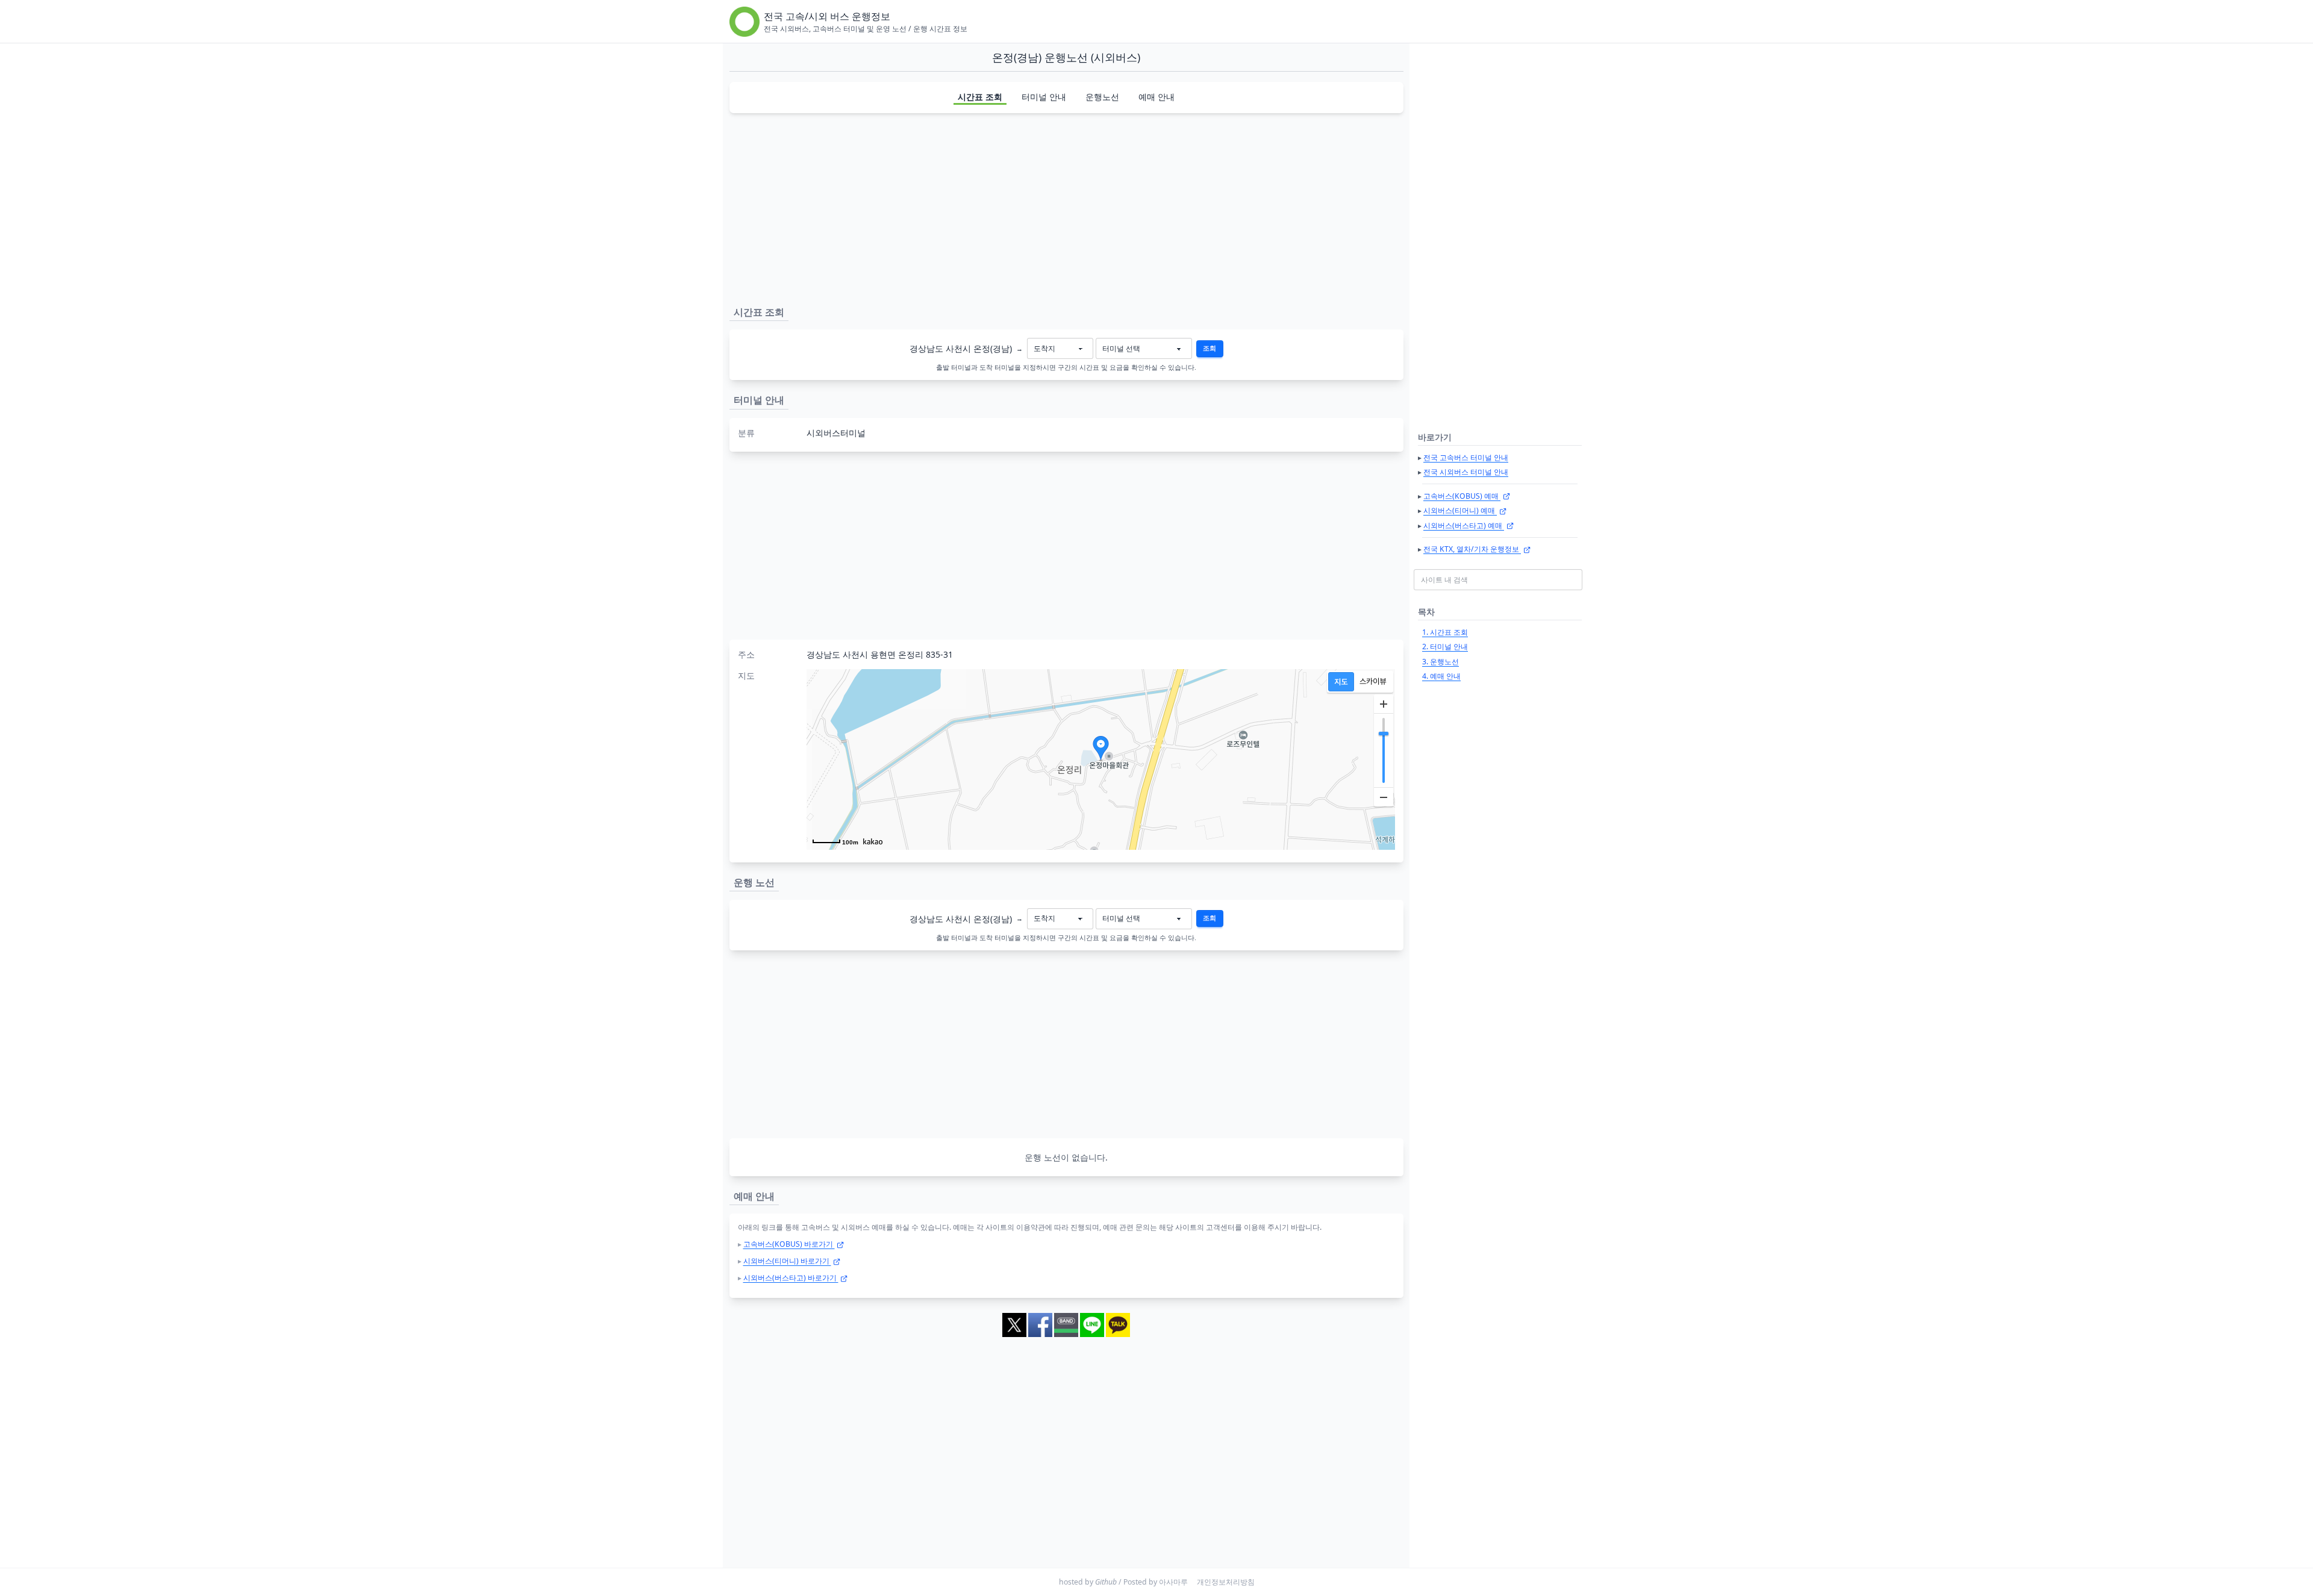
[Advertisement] (1066, 207)
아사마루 (1173, 1582)
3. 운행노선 (1441, 662)
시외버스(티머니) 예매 (1460, 510)
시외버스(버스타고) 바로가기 (791, 1278)
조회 (1210, 348)
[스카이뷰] (1373, 682)
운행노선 (1102, 97)
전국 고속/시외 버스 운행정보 (827, 16)
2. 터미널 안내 (1445, 647)
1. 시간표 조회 (1445, 632)
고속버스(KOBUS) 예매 (1462, 496)
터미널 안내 (1044, 97)
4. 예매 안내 (1441, 676)
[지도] (1341, 682)
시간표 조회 (980, 97)
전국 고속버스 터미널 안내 (1466, 457)
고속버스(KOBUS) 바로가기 (789, 1244)
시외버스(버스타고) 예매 (1464, 525)
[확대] (1384, 704)
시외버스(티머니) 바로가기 (787, 1261)
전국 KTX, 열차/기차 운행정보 (1472, 549)
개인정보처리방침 (1226, 1582)
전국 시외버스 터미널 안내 (1466, 472)
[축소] (1384, 797)
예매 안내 (1156, 97)
